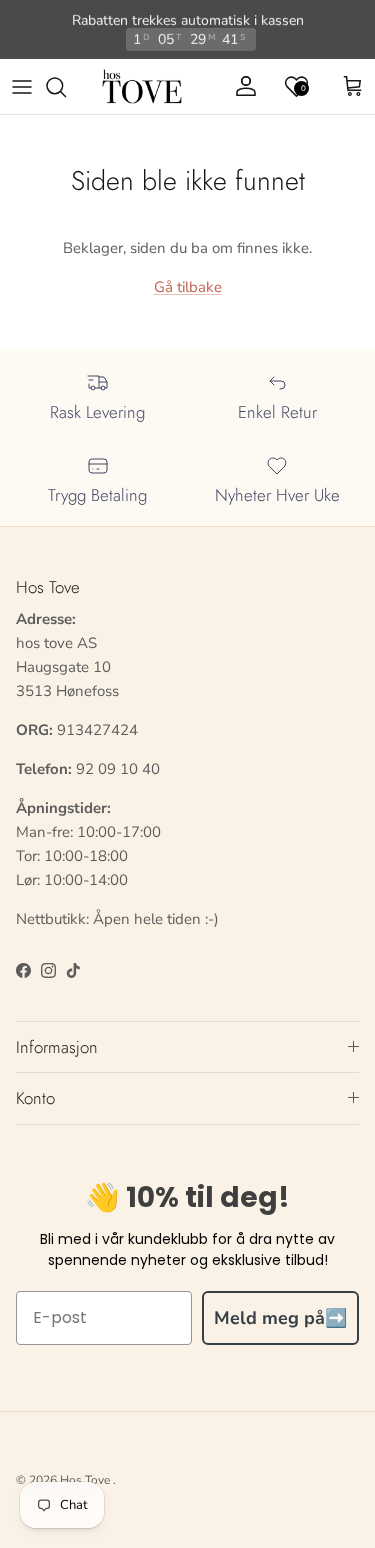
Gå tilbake (188, 287)
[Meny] (22, 87)
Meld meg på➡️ (280, 1318)
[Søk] (66, 87)
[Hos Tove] (142, 87)
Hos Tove (85, 1480)
